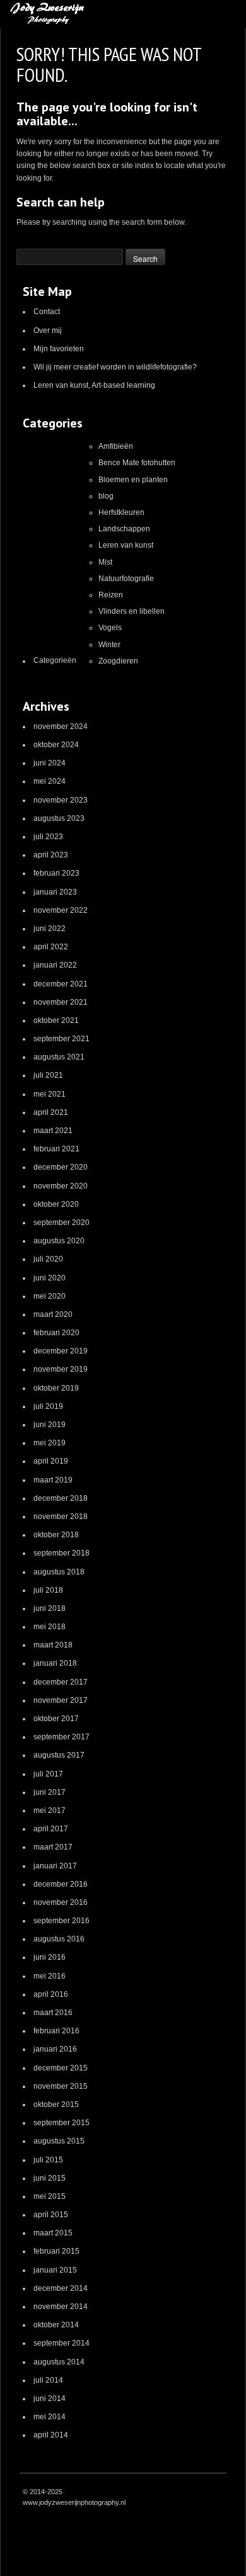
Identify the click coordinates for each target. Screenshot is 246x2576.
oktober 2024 (56, 745)
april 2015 (51, 2215)
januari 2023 (55, 892)
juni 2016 (50, 1957)
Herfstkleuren (121, 512)
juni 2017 (50, 1792)
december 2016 (61, 1884)
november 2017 (61, 1700)
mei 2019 (50, 1443)
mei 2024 (50, 781)
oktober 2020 (56, 1204)
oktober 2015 (56, 2104)
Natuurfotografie (126, 579)
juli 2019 (48, 1406)
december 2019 (61, 1351)
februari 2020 (56, 1333)
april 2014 (51, 2435)
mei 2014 (50, 2417)
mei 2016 (50, 1976)
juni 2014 (50, 2398)
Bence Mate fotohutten (137, 463)
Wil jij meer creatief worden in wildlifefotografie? (115, 367)
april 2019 (51, 1461)
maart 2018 (53, 1645)
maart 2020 (53, 1314)
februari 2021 (56, 1149)
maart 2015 (53, 2233)
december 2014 (61, 2288)
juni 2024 (50, 763)
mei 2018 (50, 1627)
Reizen (111, 595)
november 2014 (61, 2307)
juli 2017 (48, 1774)
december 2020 (61, 1167)
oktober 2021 (56, 1020)
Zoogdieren (118, 661)
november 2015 (61, 2086)
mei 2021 (50, 1094)
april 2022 (51, 947)
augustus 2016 (59, 1939)
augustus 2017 (59, 1755)
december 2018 (61, 1498)
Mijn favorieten (59, 349)
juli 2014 (48, 2380)
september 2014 (61, 2343)
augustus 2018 (59, 1572)
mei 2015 (50, 2196)
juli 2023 (48, 837)
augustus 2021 (59, 1057)
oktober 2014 (56, 2325)
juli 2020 (48, 1259)
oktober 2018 (56, 1535)
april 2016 (51, 1994)
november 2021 (61, 1002)
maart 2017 (53, 1847)
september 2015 (61, 2123)
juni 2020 (50, 1278)
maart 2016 (53, 2013)
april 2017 (51, 1829)
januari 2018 (55, 1663)
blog (106, 496)
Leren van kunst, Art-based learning (94, 385)
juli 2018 (48, 1590)
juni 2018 (50, 1608)
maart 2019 (53, 1480)
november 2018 (61, 1517)
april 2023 (51, 855)
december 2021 (61, 984)
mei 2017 (50, 1811)
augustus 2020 (59, 1241)
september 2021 (61, 1039)
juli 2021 (48, 1075)
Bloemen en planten (133, 480)
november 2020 (61, 1186)
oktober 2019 (56, 1388)
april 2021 (51, 1112)
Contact (47, 312)
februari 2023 (56, 873)
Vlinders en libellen (132, 611)
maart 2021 (53, 1131)
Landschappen (124, 529)
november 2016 (61, 1902)
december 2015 (61, 2068)
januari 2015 (55, 2270)
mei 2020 (50, 1296)
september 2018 (61, 1553)
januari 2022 (55, 965)
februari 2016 (56, 2031)
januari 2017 (55, 1866)
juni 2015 (50, 2178)
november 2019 (61, 1369)
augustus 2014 (59, 2362)
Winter (109, 645)
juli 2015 (48, 2160)
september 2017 (61, 1737)
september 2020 (61, 1223)
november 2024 (61, 726)
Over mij (48, 330)
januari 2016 (55, 2049)
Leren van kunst (126, 545)
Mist (105, 562)
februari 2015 (56, 2251)
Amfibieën (116, 446)
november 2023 (61, 800)
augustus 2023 (59, 818)
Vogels (110, 628)
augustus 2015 (59, 2141)
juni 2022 (50, 929)
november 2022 (61, 910)
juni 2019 (50, 1425)
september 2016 (61, 1921)
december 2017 (61, 1682)
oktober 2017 (56, 1719)
